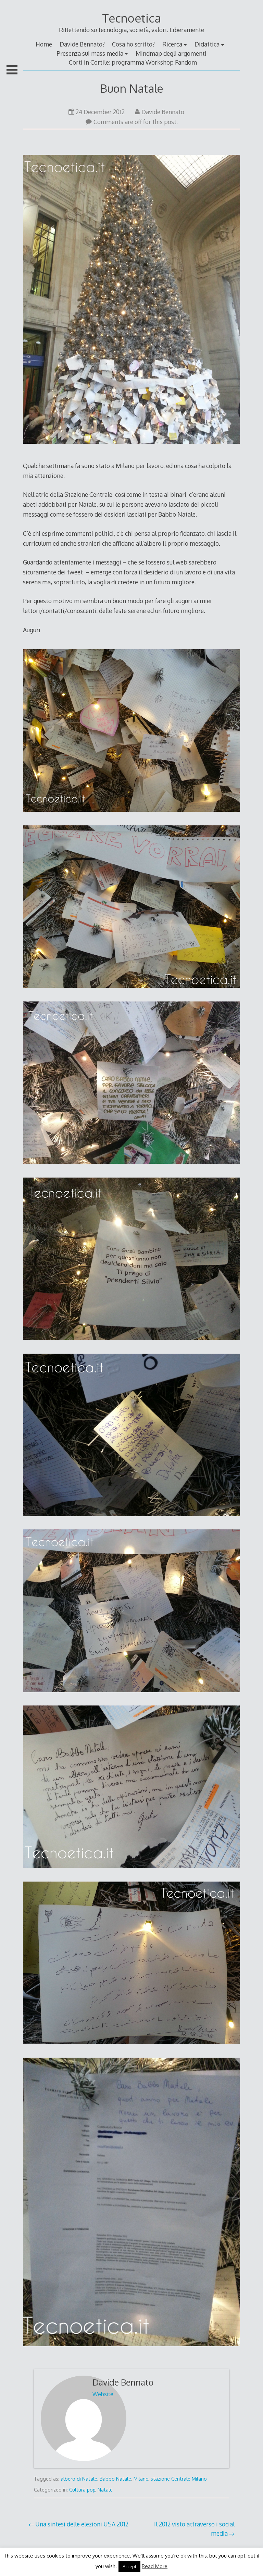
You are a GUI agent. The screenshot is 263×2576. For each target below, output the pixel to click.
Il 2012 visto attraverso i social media (194, 2528)
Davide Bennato (163, 112)
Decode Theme (110, 2560)
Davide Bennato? (82, 44)
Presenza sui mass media (90, 53)
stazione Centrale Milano (179, 2479)
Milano (141, 2479)
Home (44, 44)
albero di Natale (79, 2479)
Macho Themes (153, 2560)
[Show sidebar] (12, 70)
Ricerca (172, 44)
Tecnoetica (131, 18)
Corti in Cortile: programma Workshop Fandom (133, 62)
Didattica (207, 44)
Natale (105, 2490)
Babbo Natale (115, 2479)
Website (103, 2394)
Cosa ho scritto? (133, 44)
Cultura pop (82, 2490)
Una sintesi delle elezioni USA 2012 (82, 2524)
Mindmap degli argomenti (171, 53)
